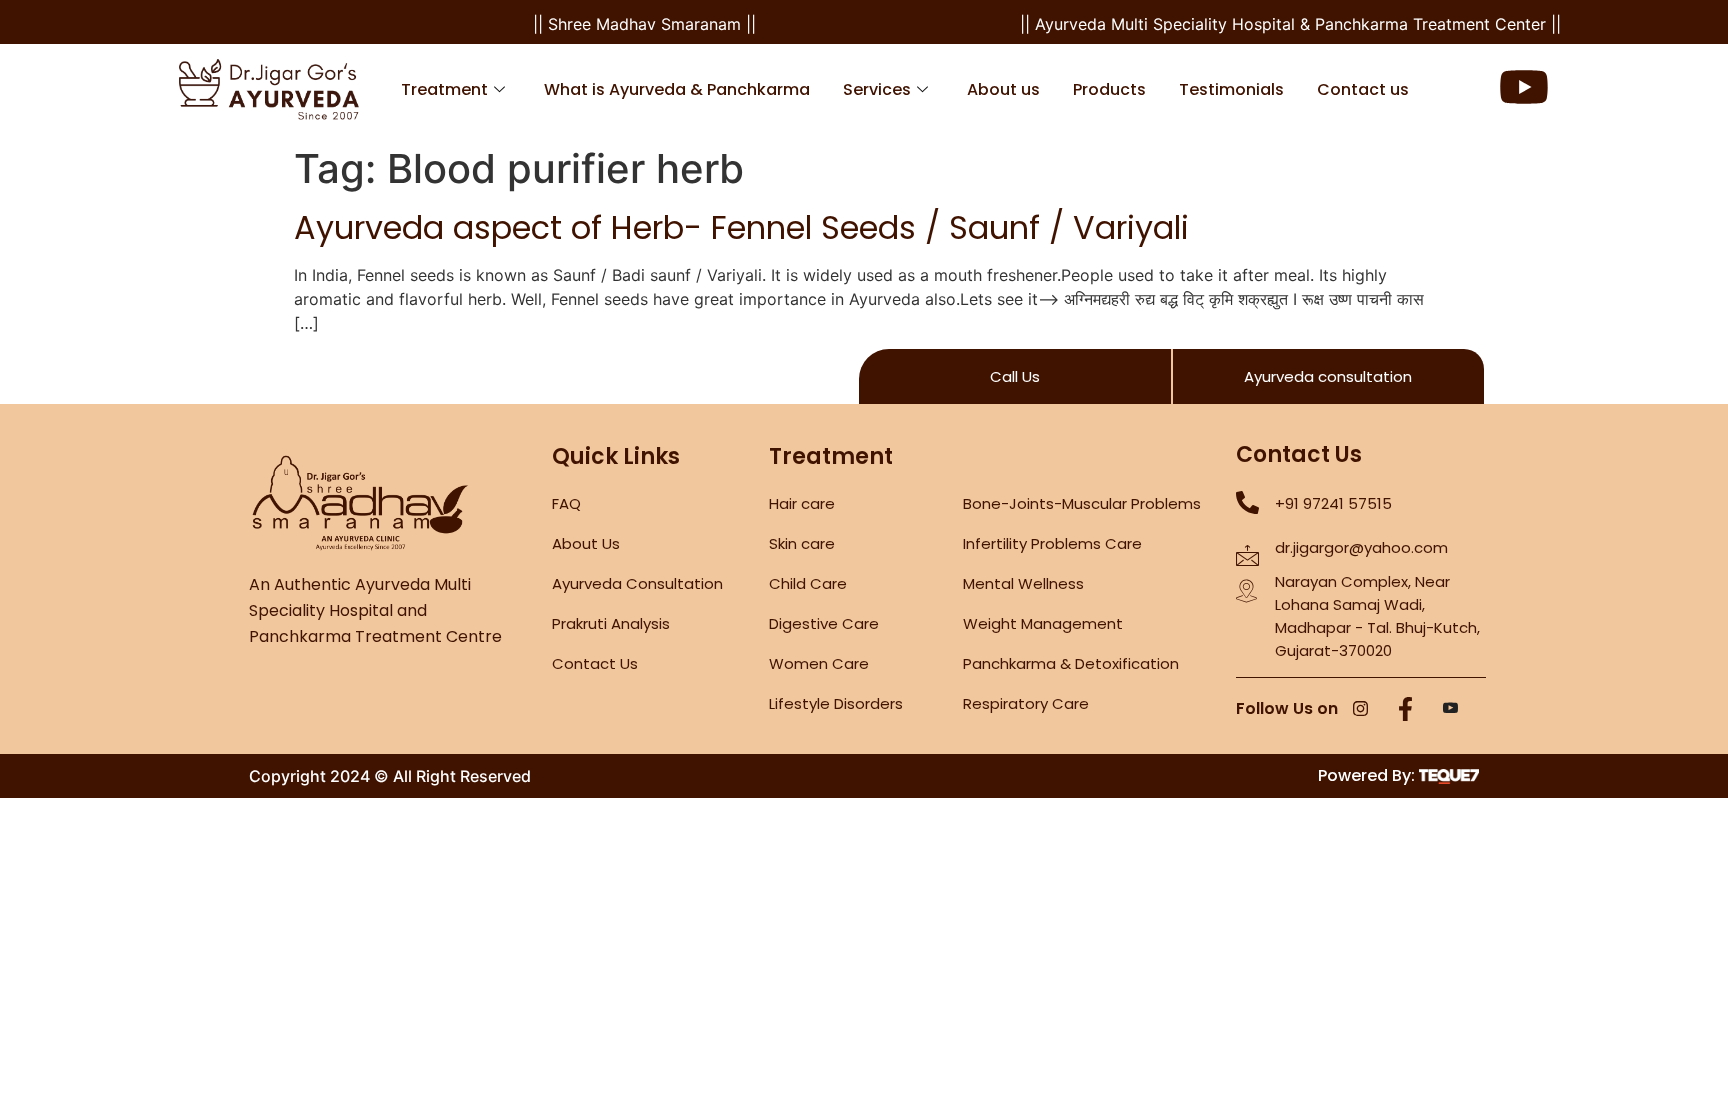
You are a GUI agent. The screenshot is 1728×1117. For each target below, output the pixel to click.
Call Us (1015, 376)
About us (1003, 89)
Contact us (1363, 89)
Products (1109, 89)
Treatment (444, 89)
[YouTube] (1451, 710)
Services (877, 89)
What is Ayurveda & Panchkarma (677, 89)
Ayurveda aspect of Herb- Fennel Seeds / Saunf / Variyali (741, 227)
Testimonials (1231, 89)
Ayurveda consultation (1328, 376)
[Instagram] (1361, 710)
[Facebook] (1406, 710)
